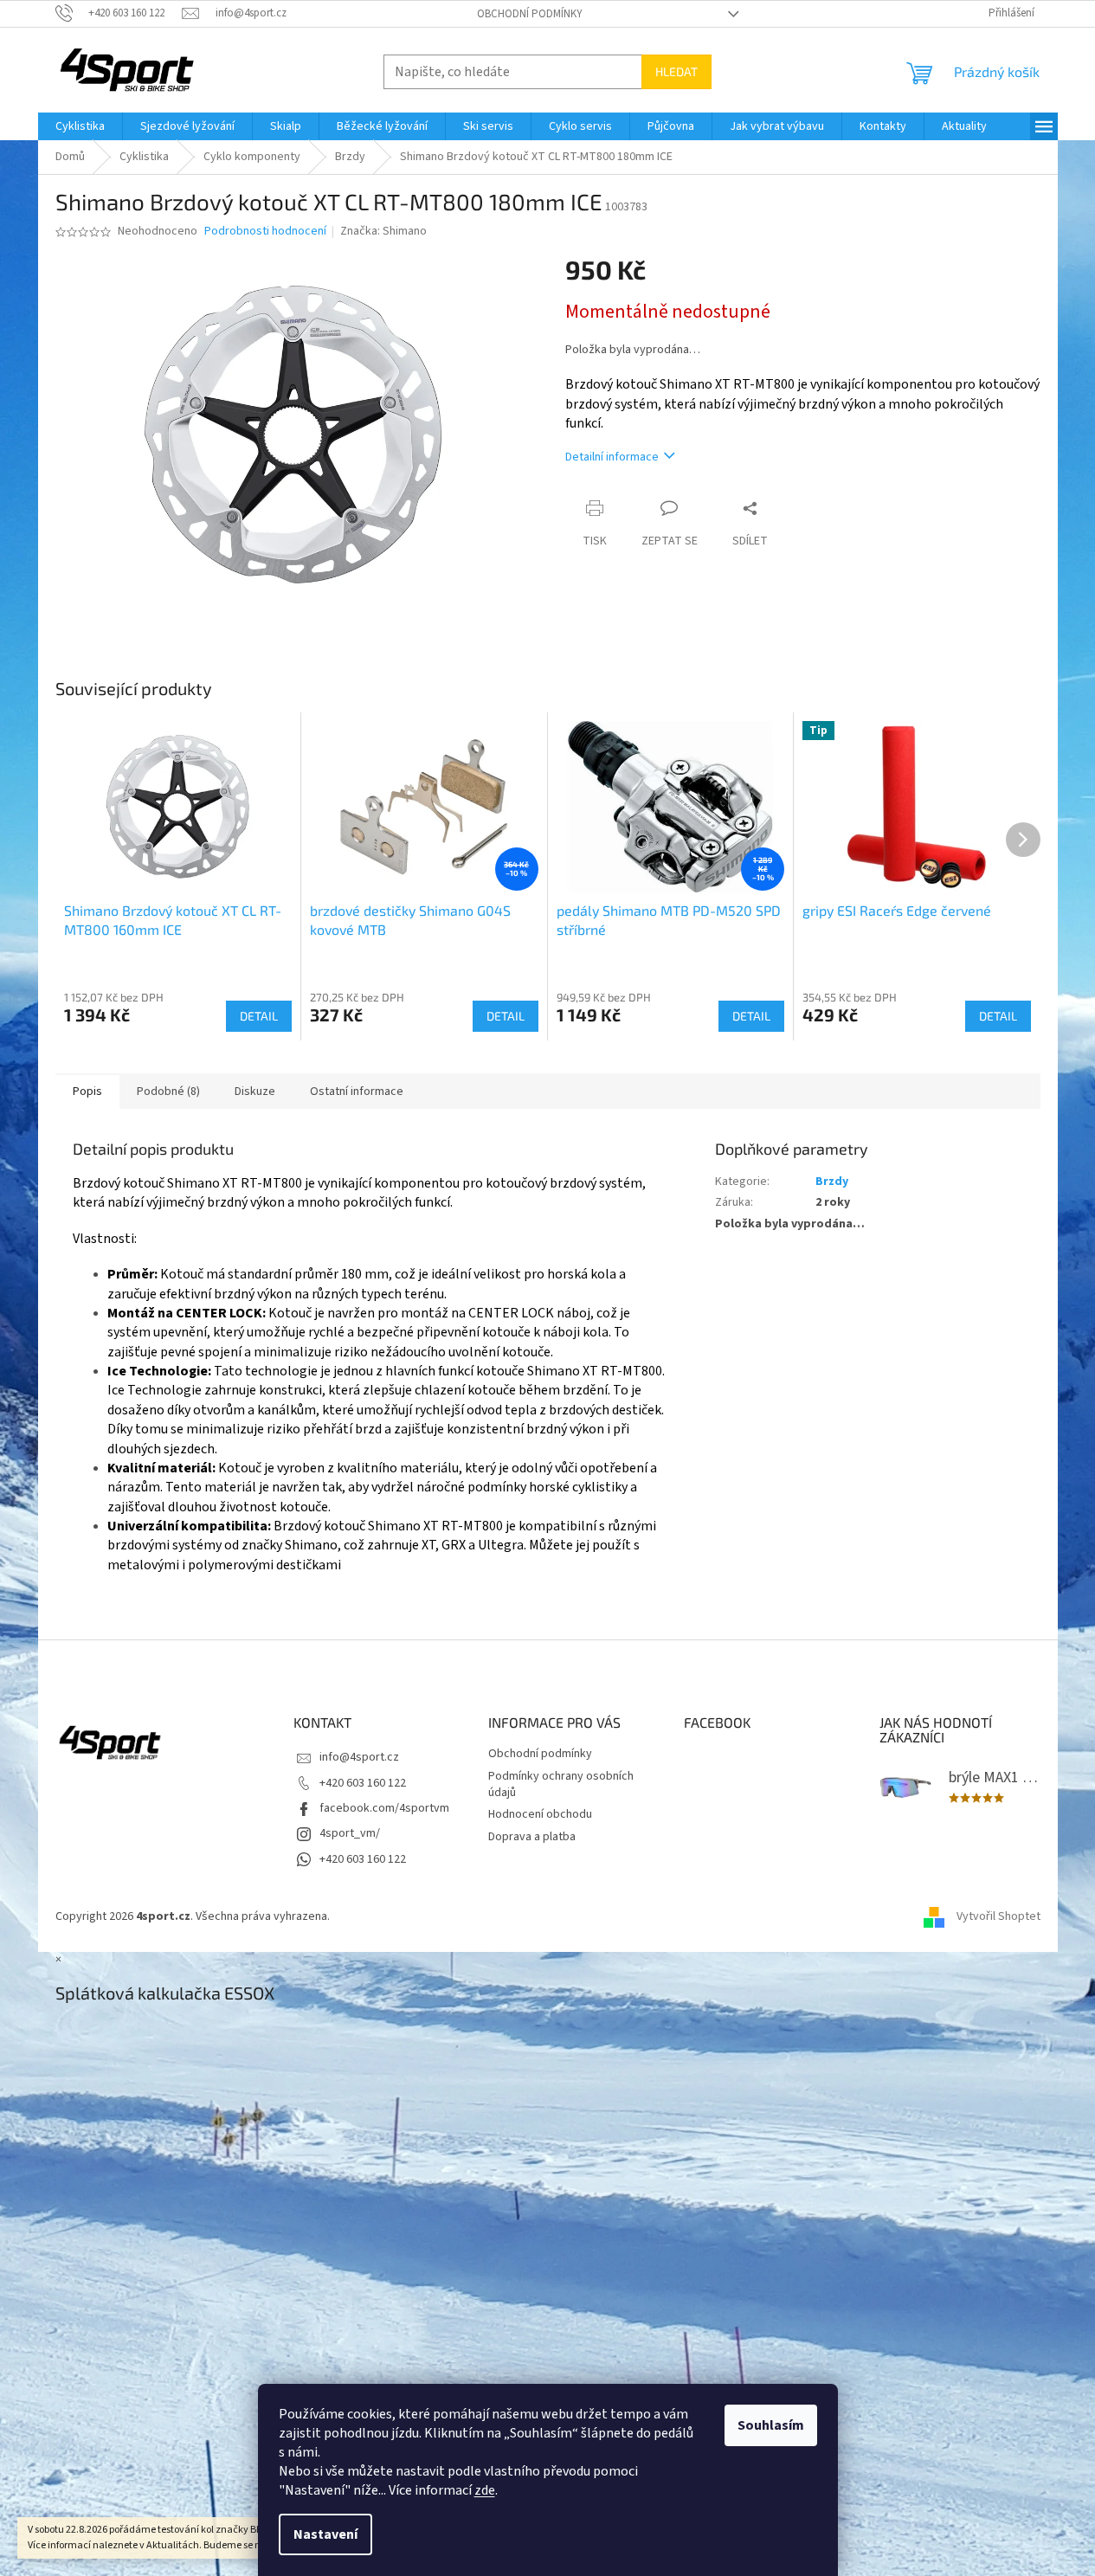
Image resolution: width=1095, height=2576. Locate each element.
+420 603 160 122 (363, 1783)
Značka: (383, 231)
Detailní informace (612, 457)
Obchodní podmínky (530, 14)
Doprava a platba (532, 1837)
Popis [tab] (87, 1092)
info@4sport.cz (359, 1757)
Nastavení (325, 2534)
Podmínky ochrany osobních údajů (561, 1784)
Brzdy (832, 1182)
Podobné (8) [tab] (168, 1092)
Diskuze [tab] (255, 1092)
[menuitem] (80, 126)
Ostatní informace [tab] (357, 1092)
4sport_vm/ (350, 1833)
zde (485, 2490)
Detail (259, 1016)
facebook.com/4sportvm (384, 1808)
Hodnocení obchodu (540, 1814)
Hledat (676, 71)
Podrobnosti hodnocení (265, 232)
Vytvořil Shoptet (998, 1916)
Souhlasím (771, 2425)
